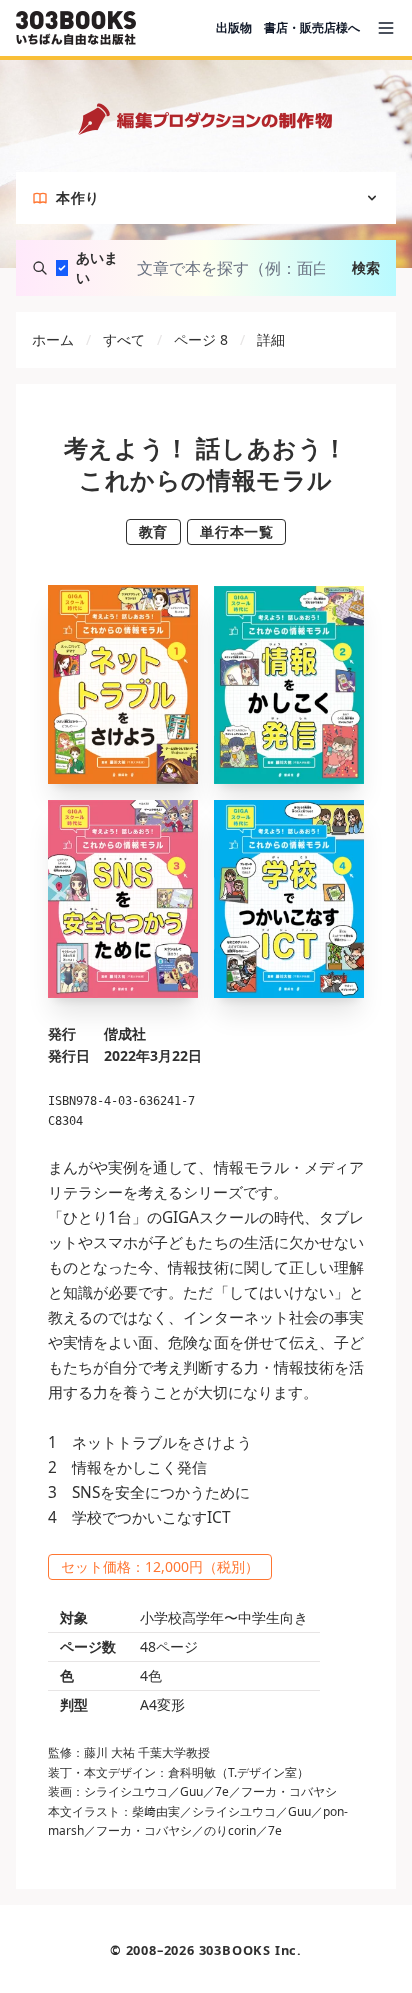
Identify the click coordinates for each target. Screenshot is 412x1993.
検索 (366, 267)
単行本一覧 (236, 531)
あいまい (97, 267)
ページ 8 (201, 339)
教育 (153, 531)
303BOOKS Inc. (250, 1950)
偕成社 (125, 1033)
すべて (124, 339)
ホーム (53, 339)
